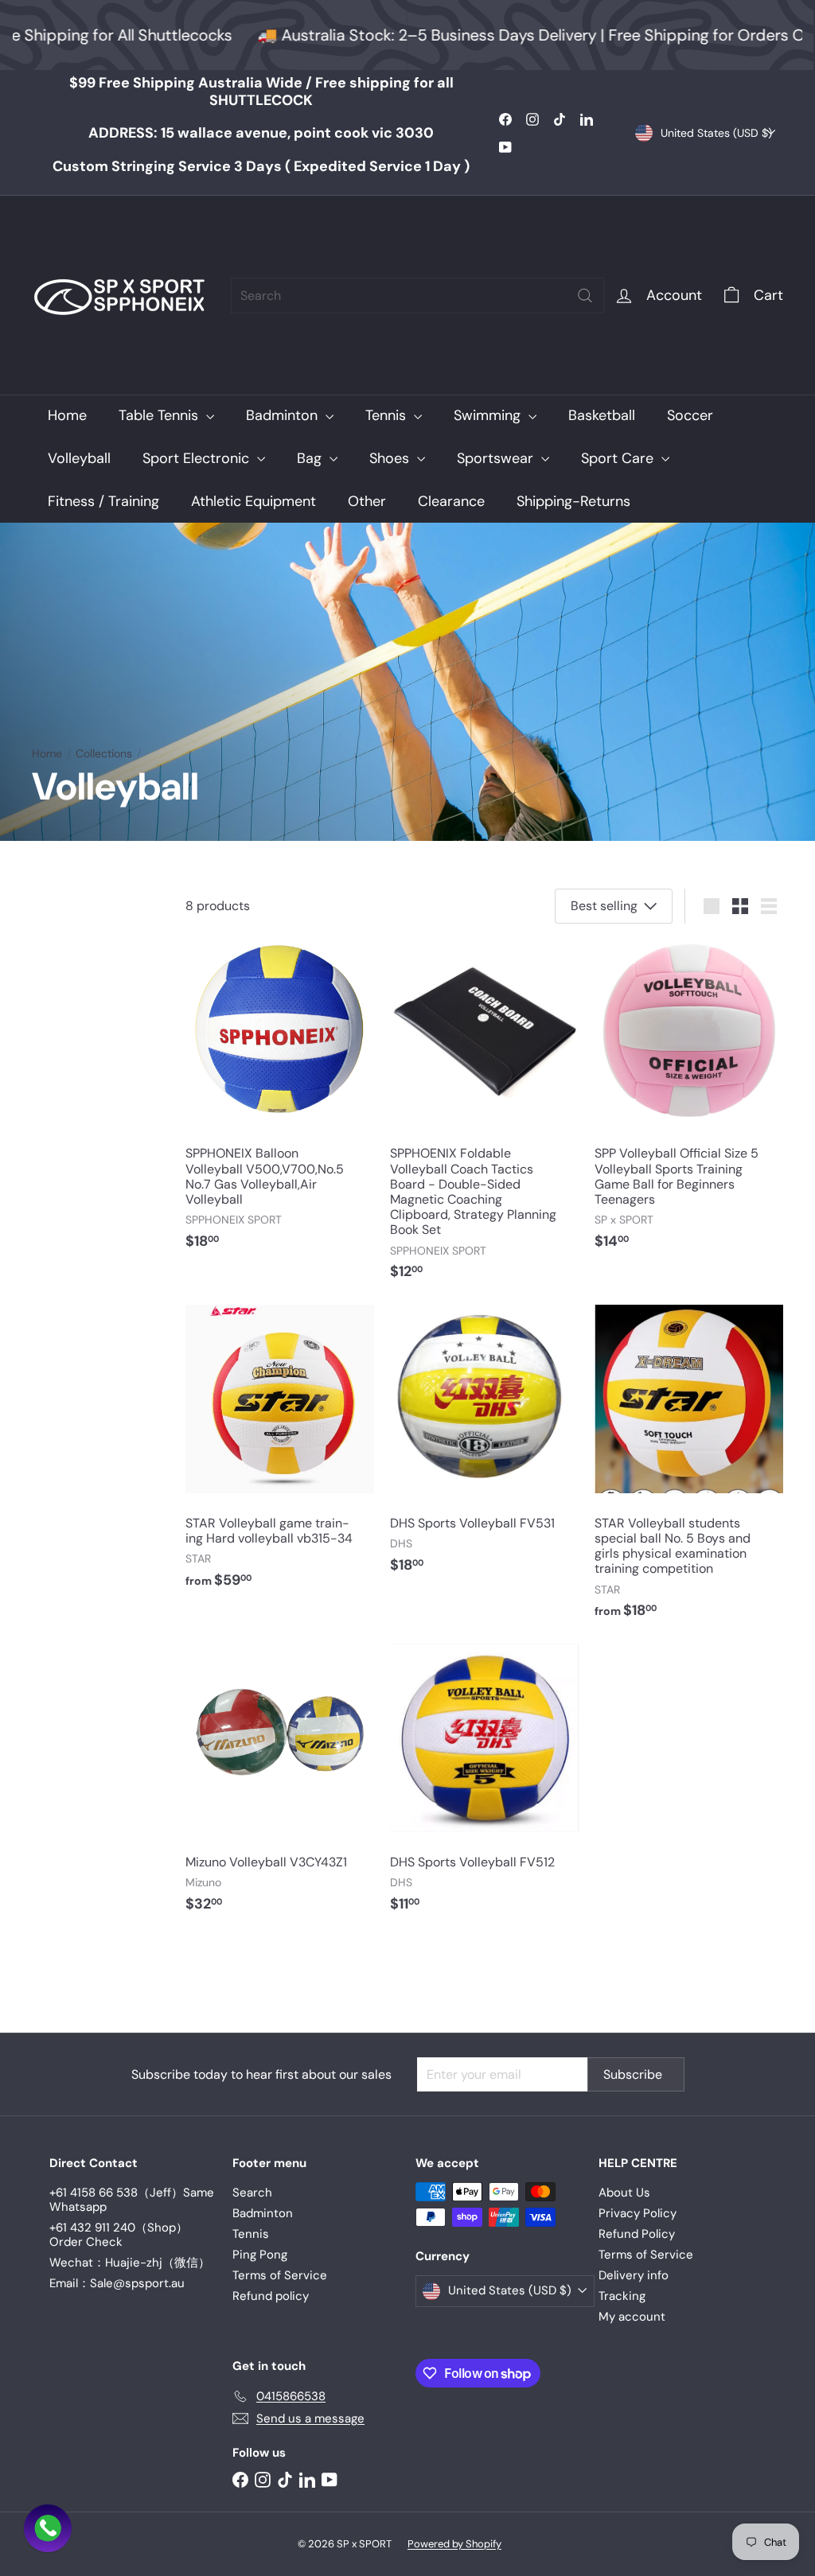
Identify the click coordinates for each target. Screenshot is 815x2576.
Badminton (284, 415)
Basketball (602, 415)
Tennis (388, 415)
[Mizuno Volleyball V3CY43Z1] (280, 1786)
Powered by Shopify (454, 2544)
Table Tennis (160, 415)
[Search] (585, 296)
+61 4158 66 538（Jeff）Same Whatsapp (132, 2200)
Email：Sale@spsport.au (117, 2283)
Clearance (451, 501)
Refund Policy (637, 2234)
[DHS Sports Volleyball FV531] (484, 1448)
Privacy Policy (638, 2213)
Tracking (622, 2296)
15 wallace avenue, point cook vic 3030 (261, 133)
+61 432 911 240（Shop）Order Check (119, 2235)
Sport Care (619, 458)
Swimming (489, 415)
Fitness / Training (103, 501)
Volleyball (79, 458)
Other (367, 501)
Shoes (391, 458)
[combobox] (417, 296)
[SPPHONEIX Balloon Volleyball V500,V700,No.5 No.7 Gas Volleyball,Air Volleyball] (280, 1101)
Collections (104, 754)
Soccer (690, 415)
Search (252, 2193)
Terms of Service (280, 2275)
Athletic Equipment (253, 501)
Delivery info (634, 2275)
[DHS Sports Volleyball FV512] (484, 1786)
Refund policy (271, 2296)
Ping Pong (260, 2255)
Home (67, 415)
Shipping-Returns (573, 501)
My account (632, 2317)
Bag (311, 458)
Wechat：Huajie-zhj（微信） (130, 2263)
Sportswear (497, 458)
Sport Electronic (198, 458)
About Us (624, 2193)
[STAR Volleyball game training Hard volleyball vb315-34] (280, 1455)
